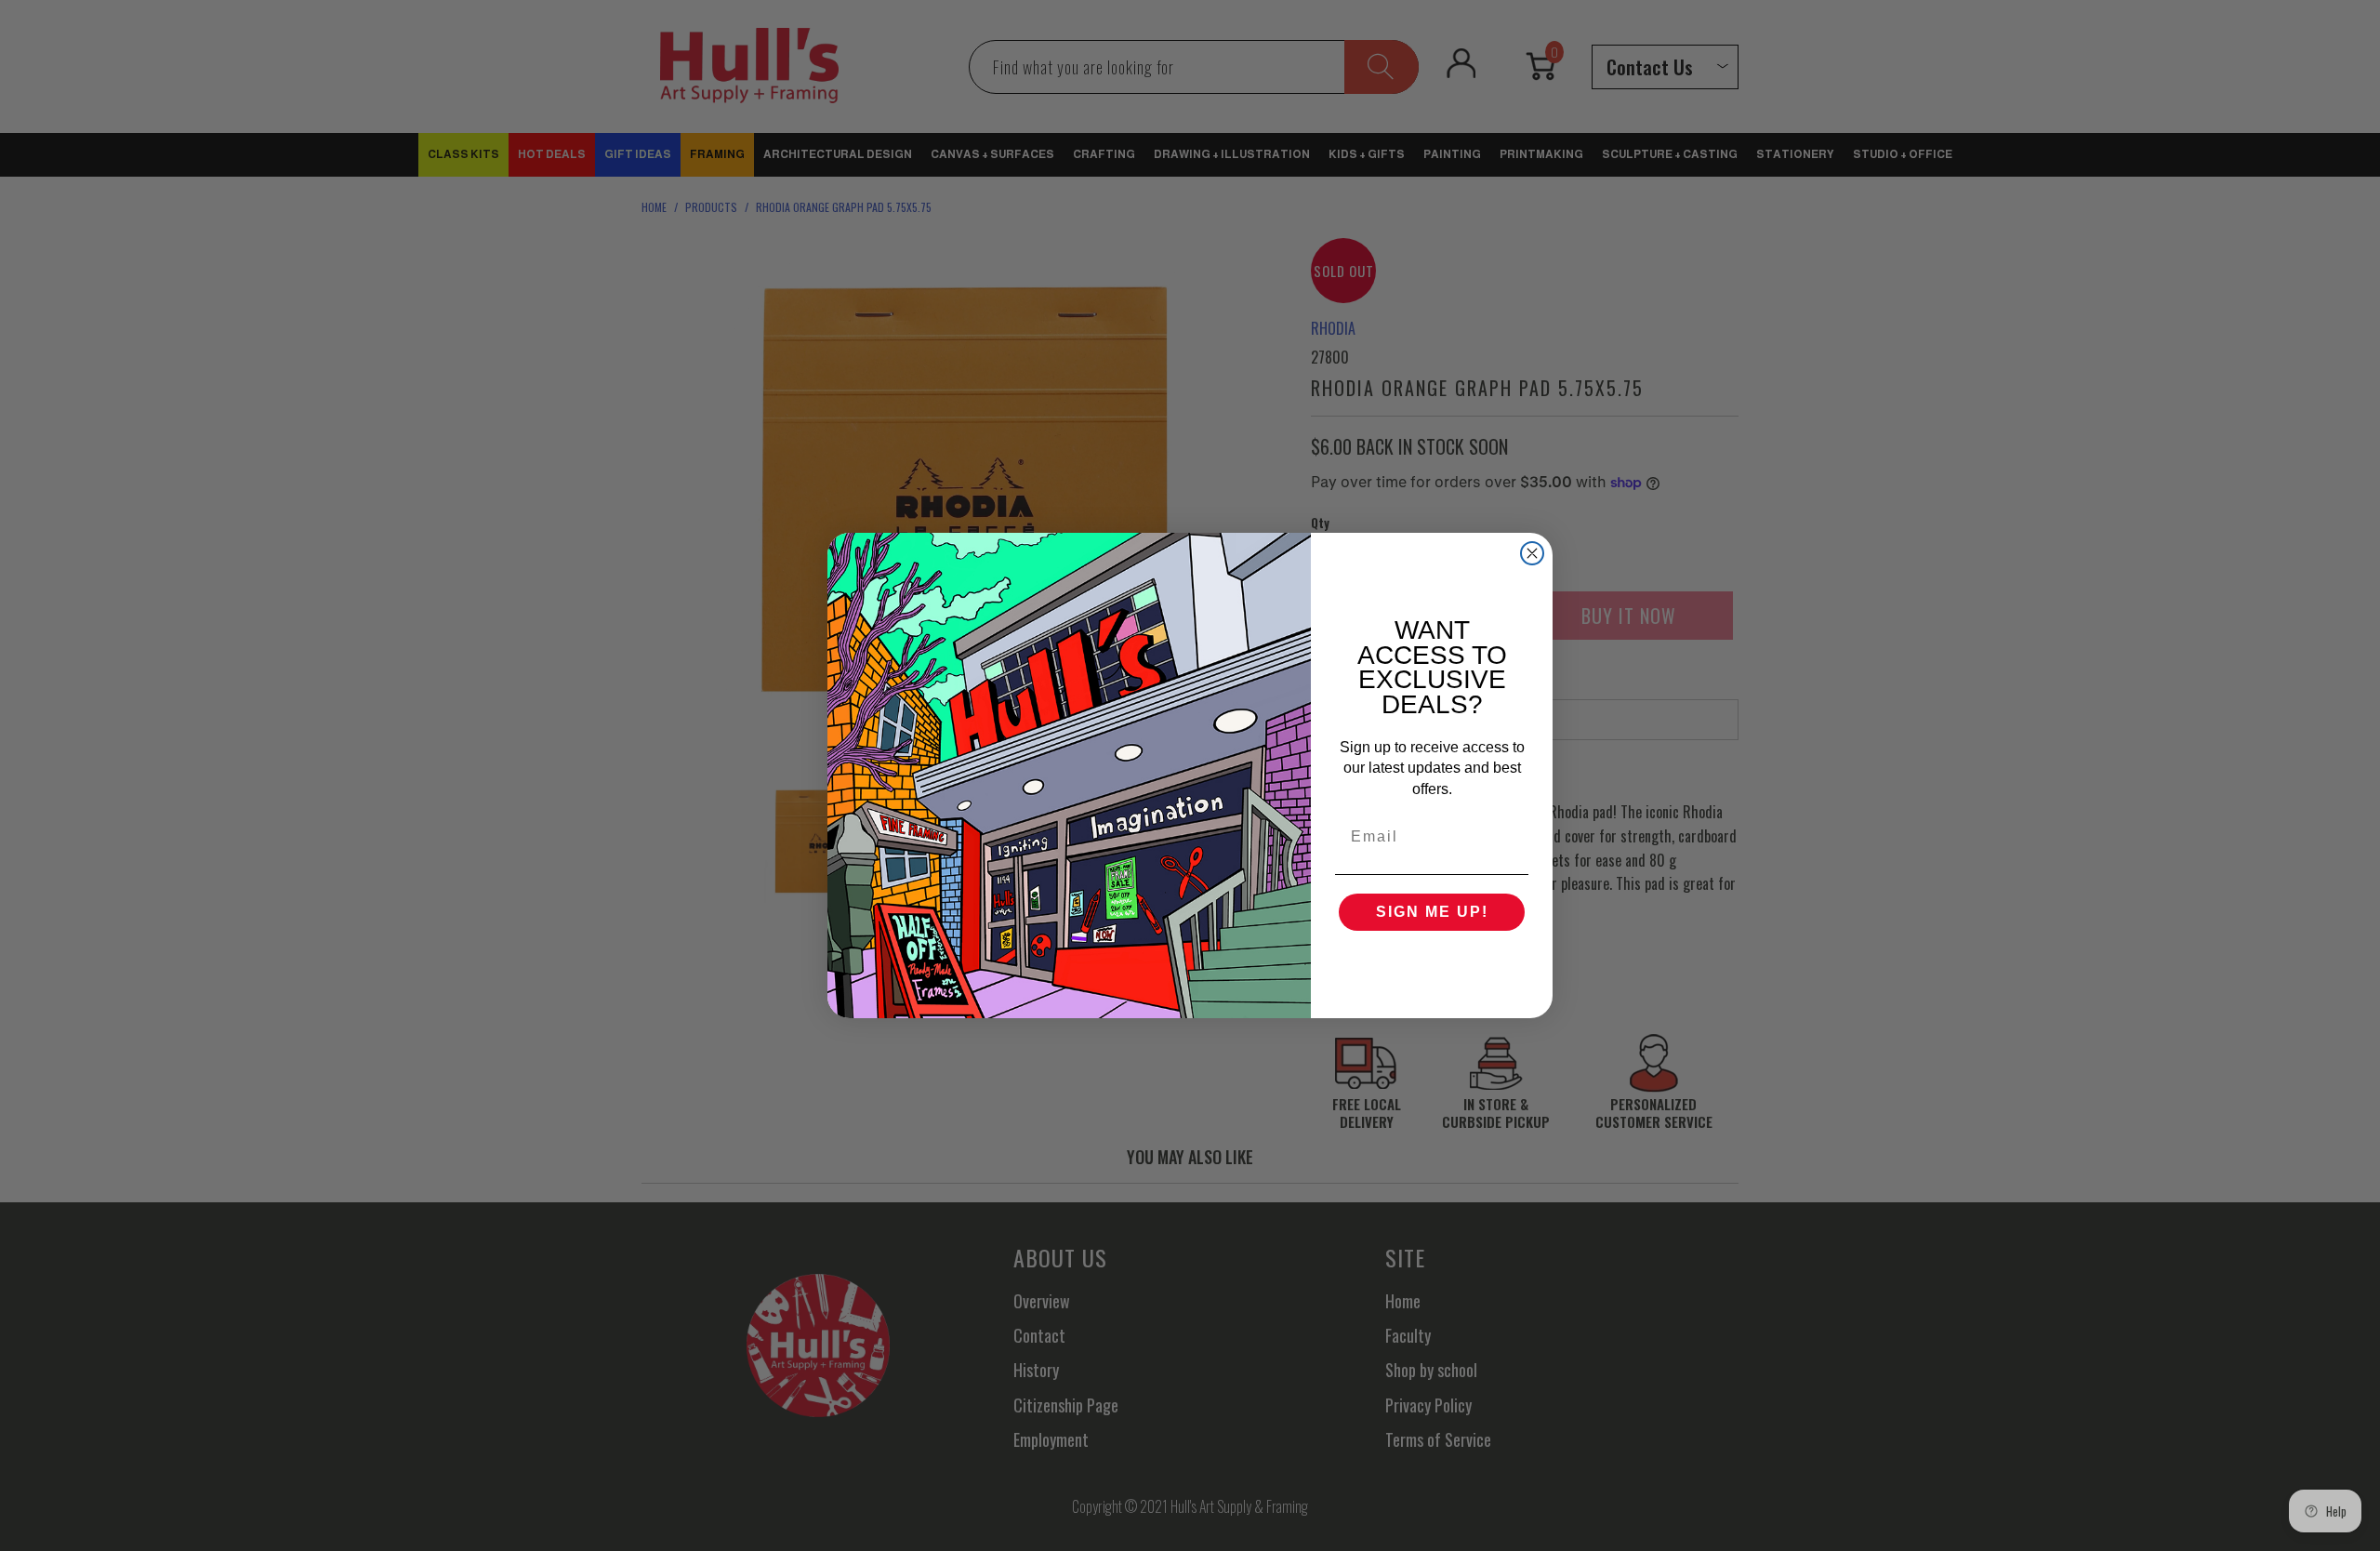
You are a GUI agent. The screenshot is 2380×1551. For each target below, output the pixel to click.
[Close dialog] (1532, 553)
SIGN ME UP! (1432, 912)
